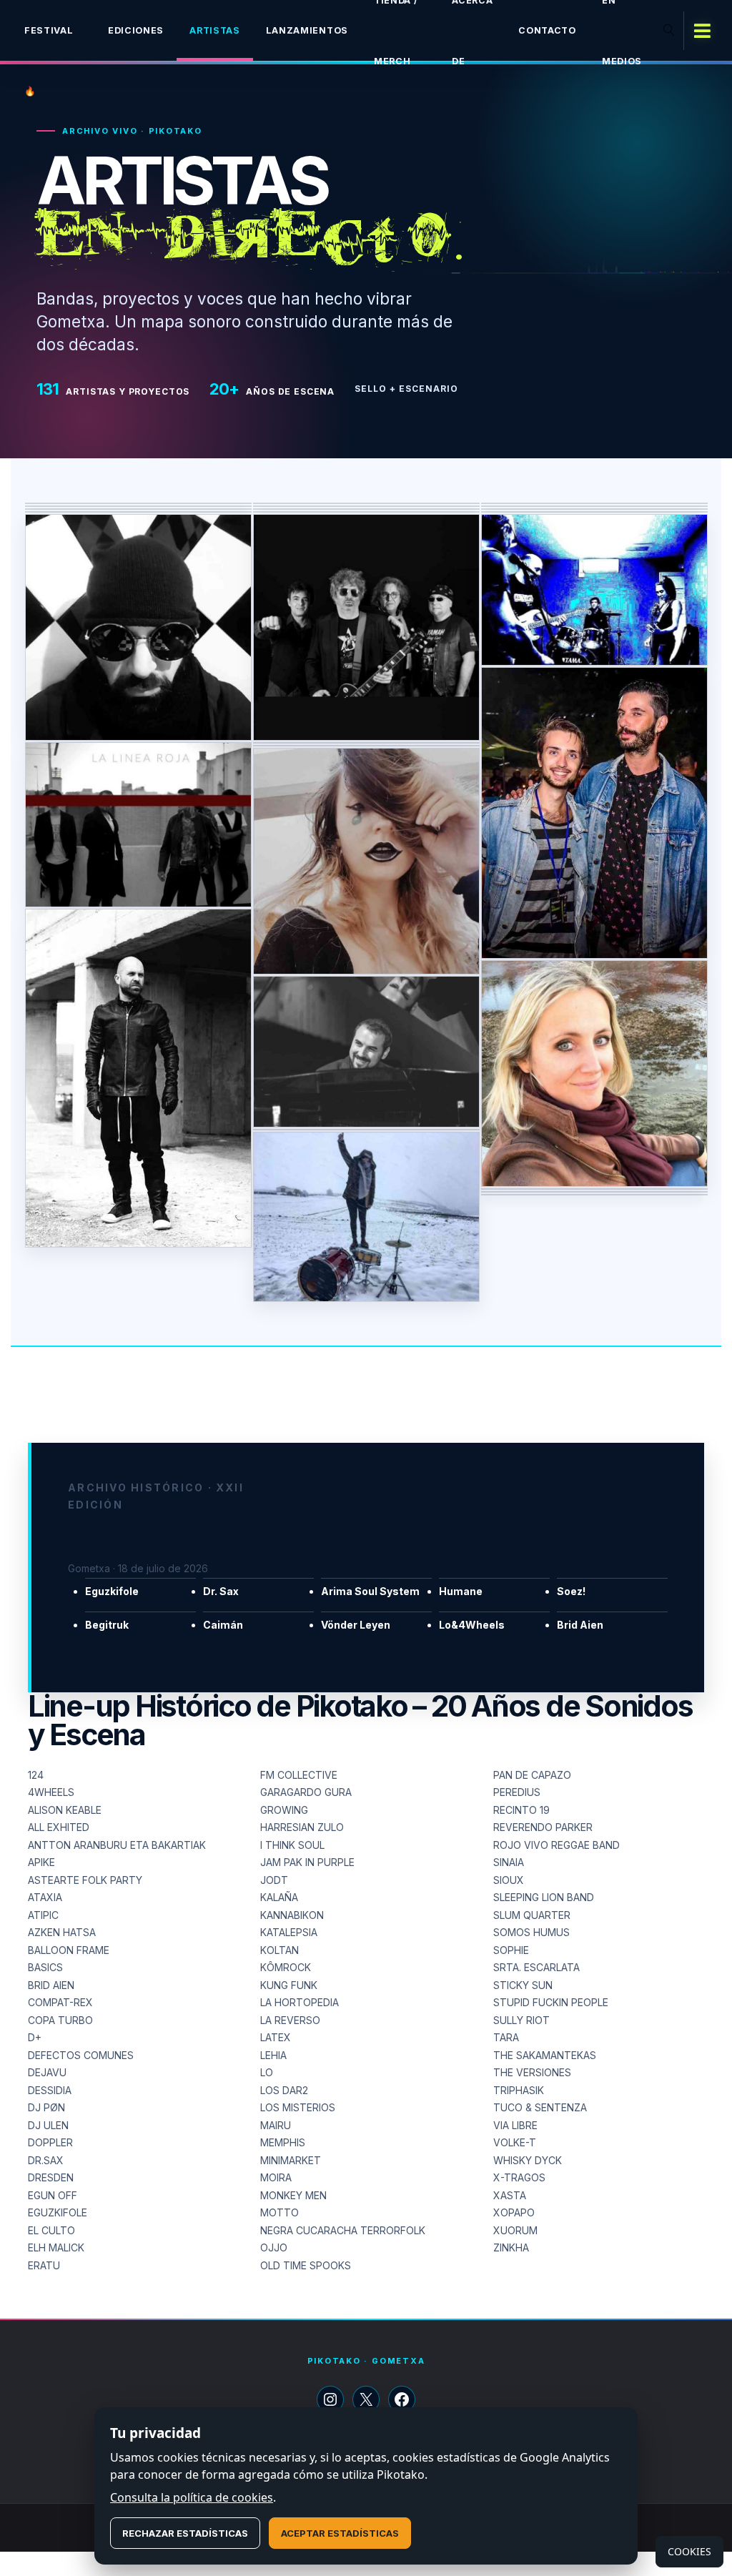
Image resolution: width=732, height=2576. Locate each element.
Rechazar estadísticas (185, 2533)
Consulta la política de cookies (192, 2497)
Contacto (547, 30)
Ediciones (136, 30)
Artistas (215, 30)
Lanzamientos (307, 30)
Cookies (689, 2551)
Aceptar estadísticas (340, 2533)
